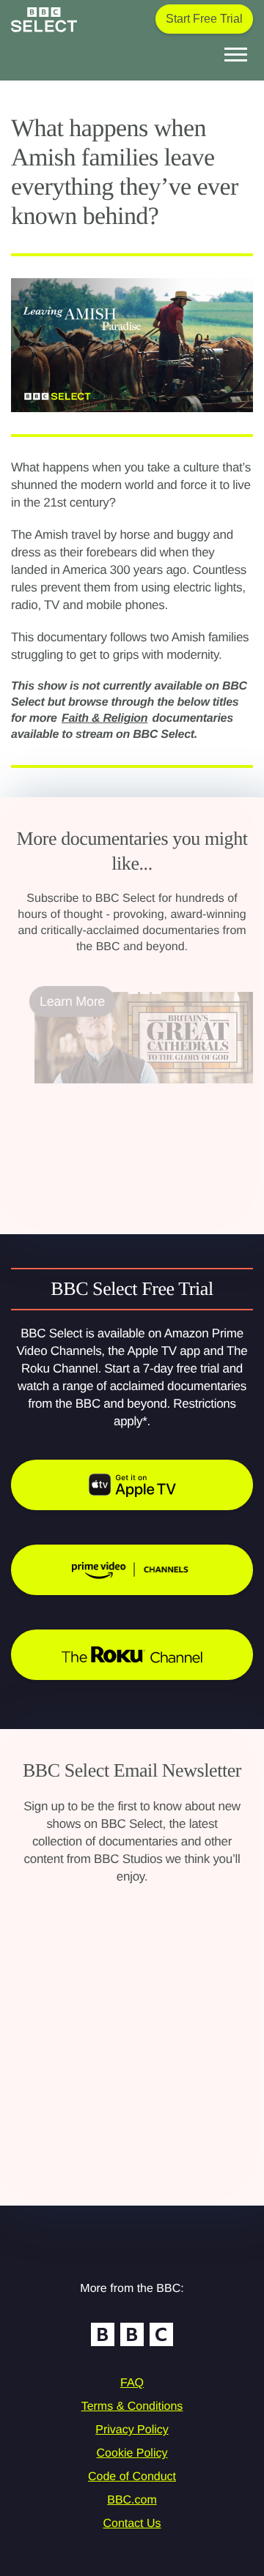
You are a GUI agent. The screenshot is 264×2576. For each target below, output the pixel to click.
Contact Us (132, 2524)
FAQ (132, 2383)
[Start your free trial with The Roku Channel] (132, 1655)
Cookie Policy (132, 2453)
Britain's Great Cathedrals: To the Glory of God (129, 1101)
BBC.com (132, 2500)
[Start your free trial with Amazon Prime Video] (132, 1570)
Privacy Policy (132, 2430)
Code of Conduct (132, 2477)
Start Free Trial (204, 19)
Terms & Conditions (132, 2407)
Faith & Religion (104, 718)
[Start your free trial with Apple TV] (132, 1485)
